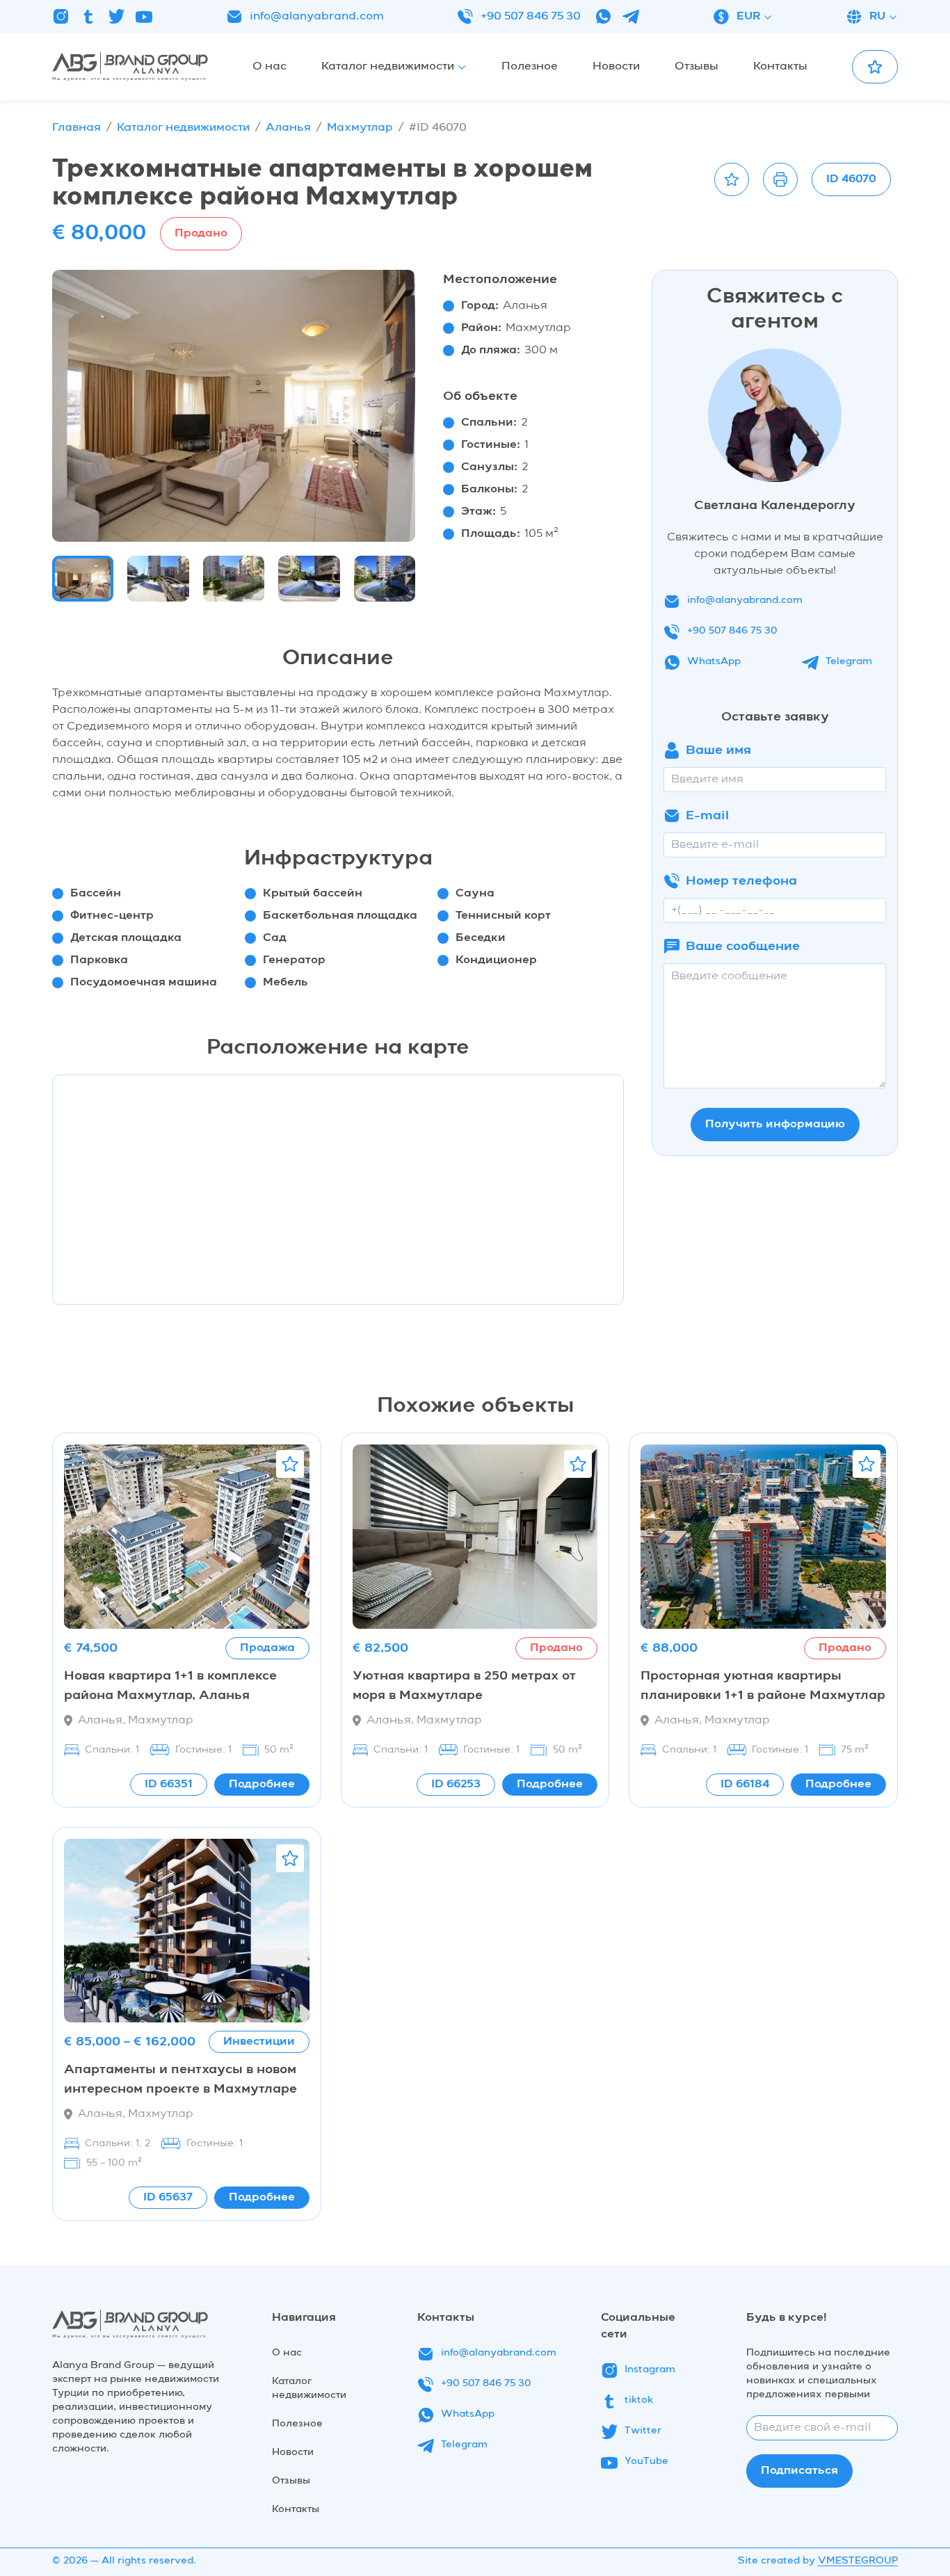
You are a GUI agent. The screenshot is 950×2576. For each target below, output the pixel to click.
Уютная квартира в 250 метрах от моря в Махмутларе (464, 1686)
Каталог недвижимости (183, 128)
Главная (77, 128)
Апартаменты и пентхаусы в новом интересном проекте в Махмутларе (180, 2079)
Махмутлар (360, 128)
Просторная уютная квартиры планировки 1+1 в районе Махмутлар (763, 1686)
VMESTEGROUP (858, 2561)
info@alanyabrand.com (317, 17)
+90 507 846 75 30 (531, 17)
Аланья (288, 128)
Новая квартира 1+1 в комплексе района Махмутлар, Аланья (170, 1686)
